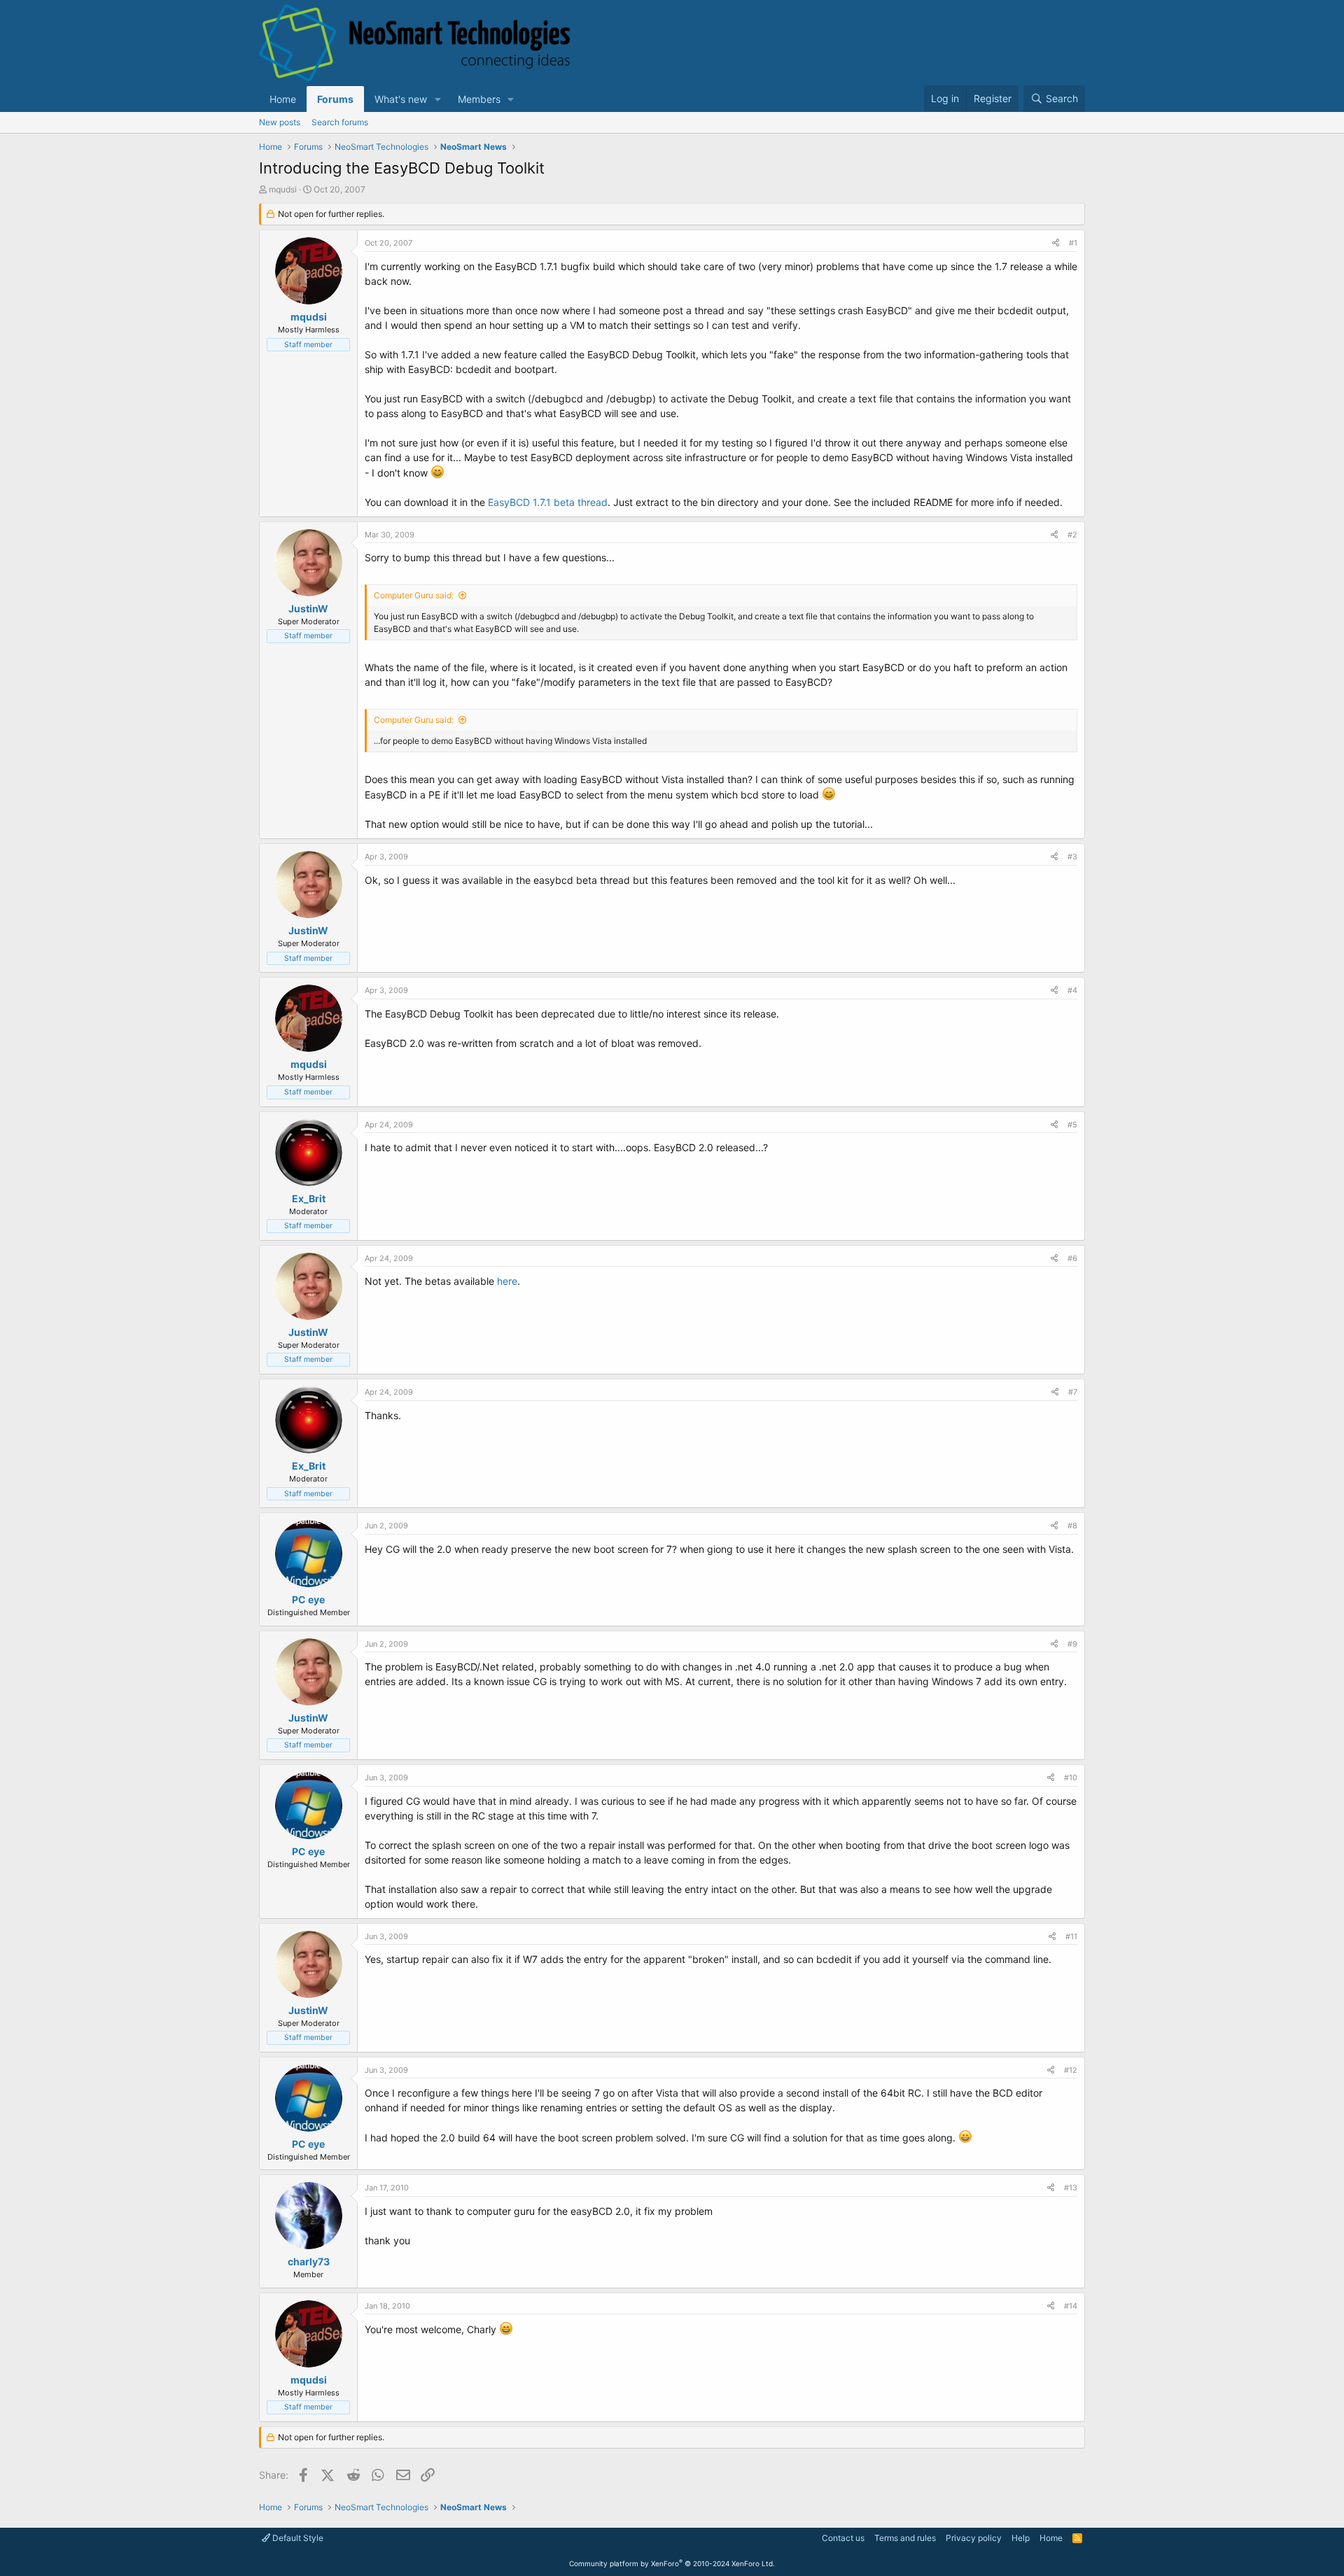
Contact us (843, 2538)
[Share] (1056, 243)
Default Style (297, 2538)
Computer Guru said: (414, 595)
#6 (1072, 1258)
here (507, 1281)
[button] (438, 99)
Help (1021, 2538)
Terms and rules (905, 2538)
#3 (1072, 857)
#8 (1072, 1526)
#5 (1072, 1125)
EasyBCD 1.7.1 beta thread (548, 502)
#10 (1071, 1778)
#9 (1072, 1644)
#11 (1071, 1936)
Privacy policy (974, 2538)
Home (283, 99)
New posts (280, 122)
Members (479, 99)
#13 (1071, 2188)
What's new (401, 99)
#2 (1072, 535)
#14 (1071, 2306)
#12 (1071, 2070)
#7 (1073, 1392)
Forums (335, 99)
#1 (1073, 243)
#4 (1072, 990)
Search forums (340, 122)
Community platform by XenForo (672, 2563)
